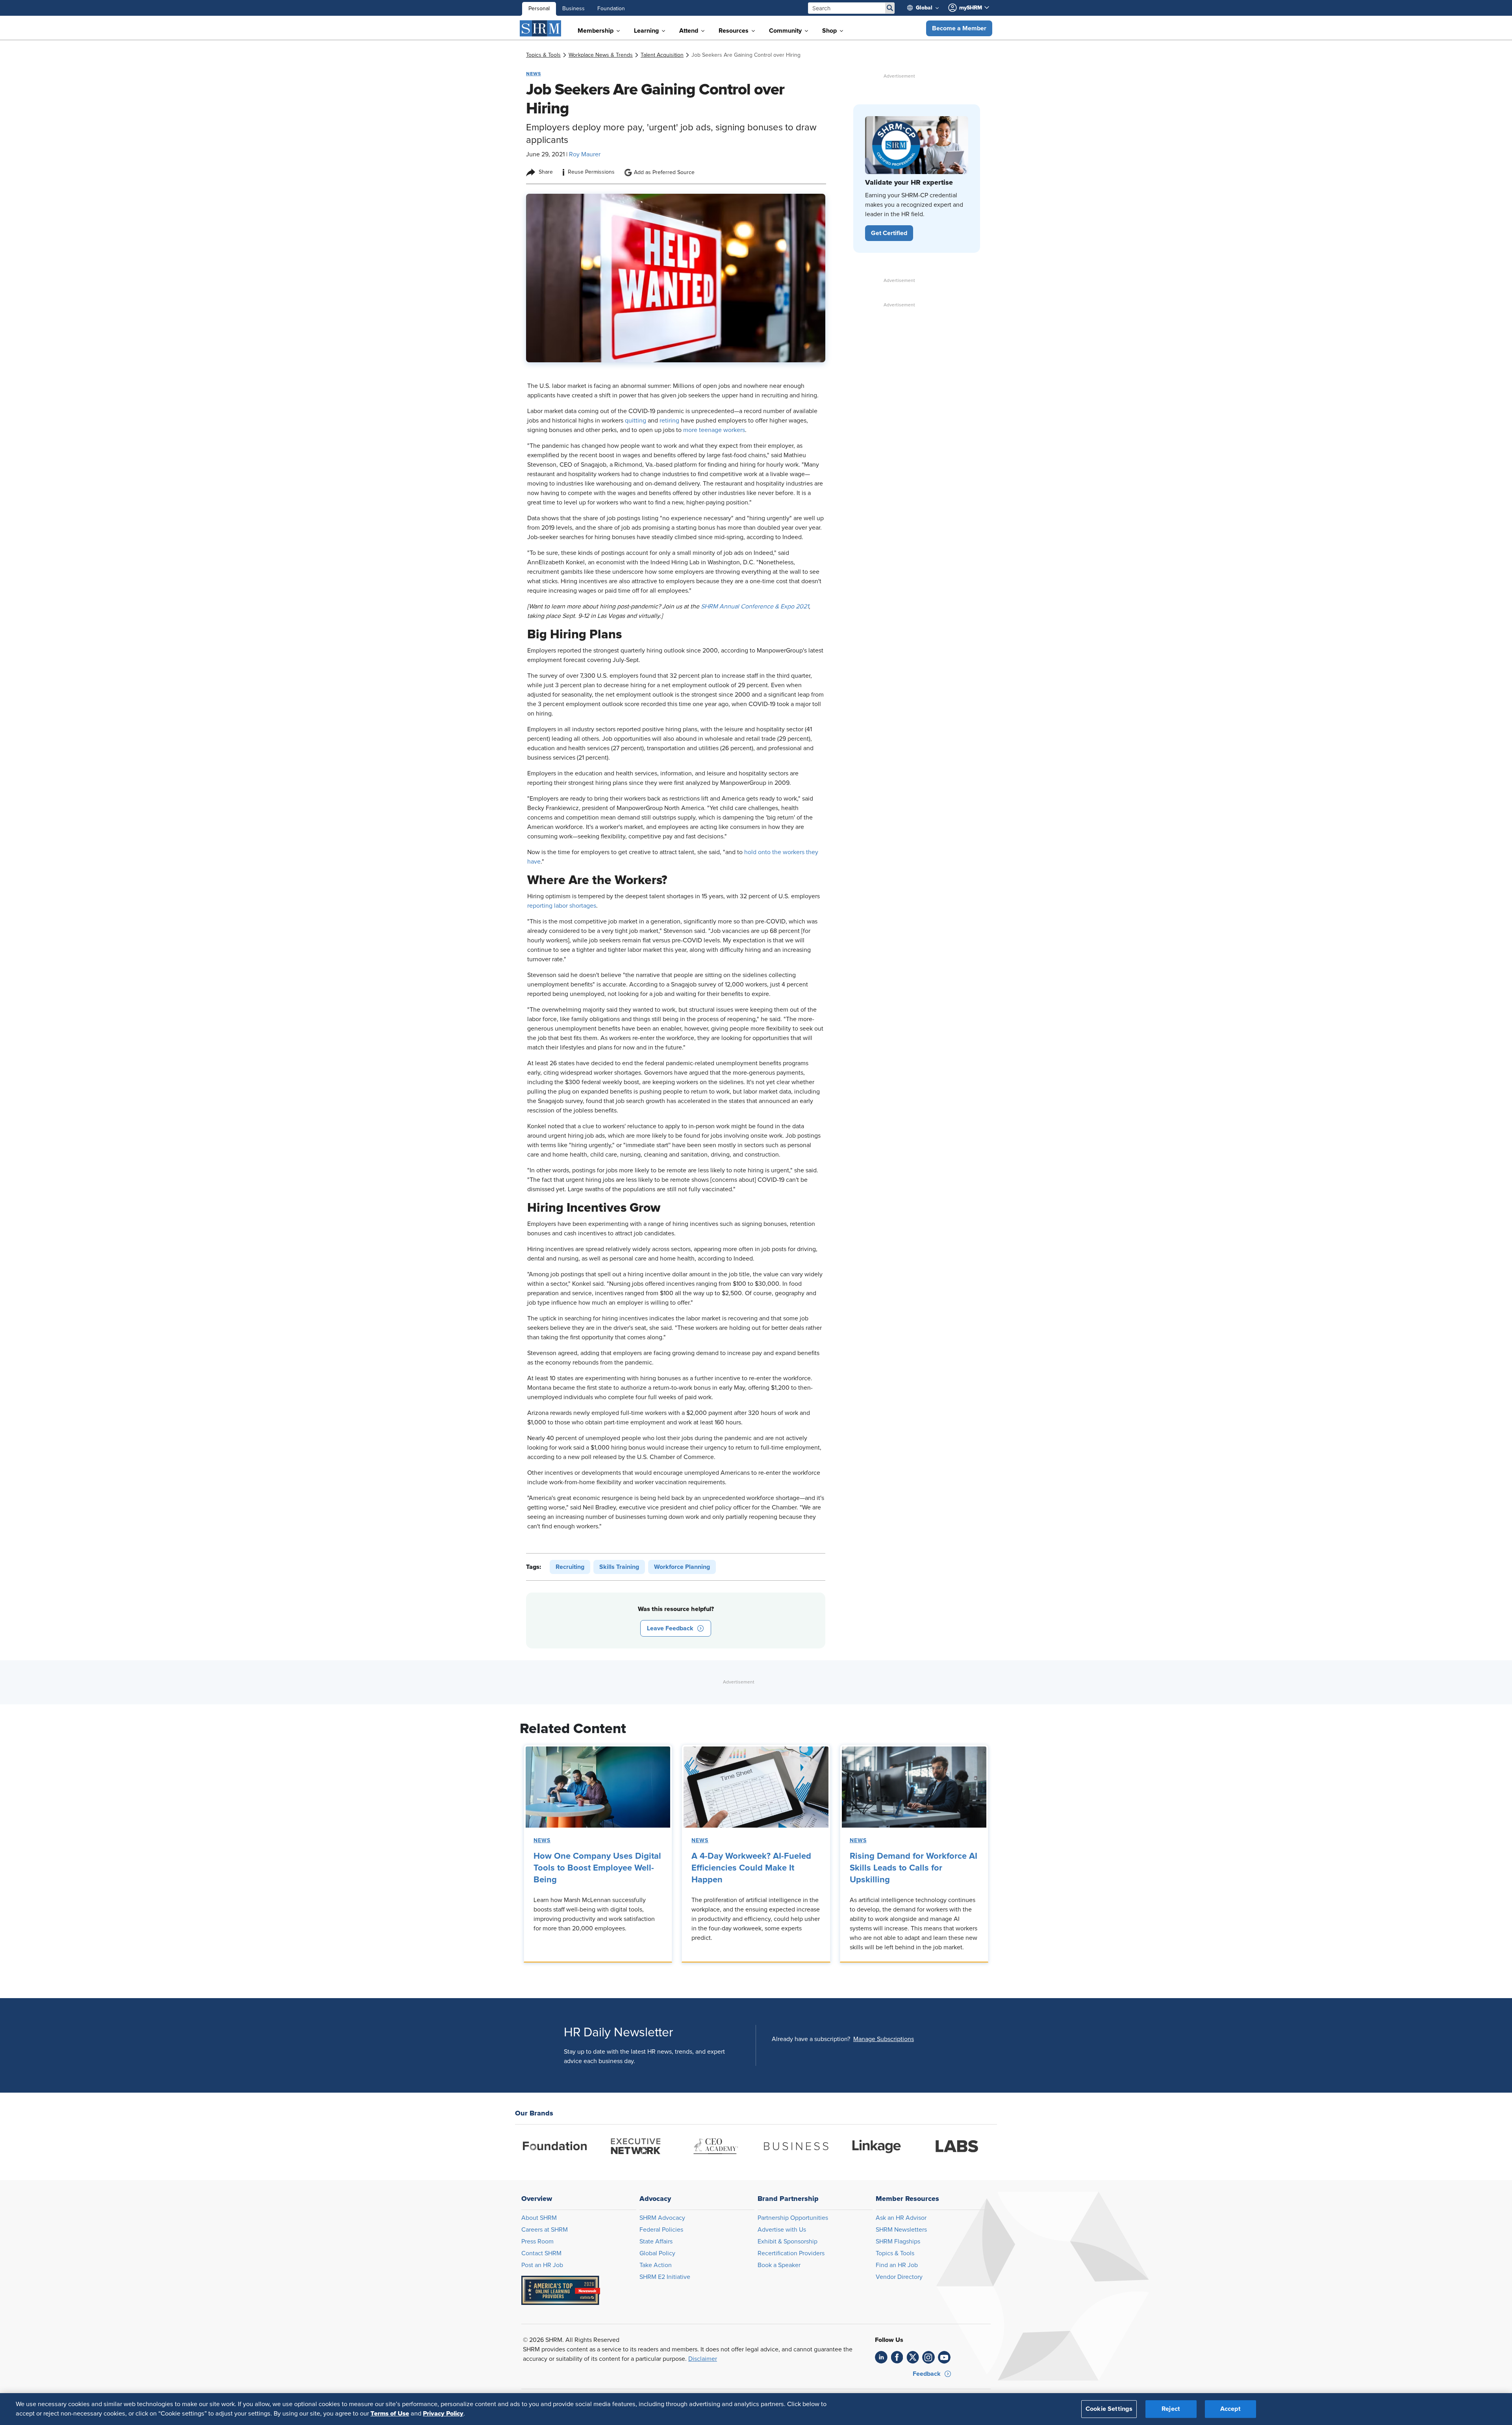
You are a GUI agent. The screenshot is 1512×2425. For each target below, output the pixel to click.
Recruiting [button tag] (570, 1567)
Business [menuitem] (573, 9)
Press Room (537, 2241)
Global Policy (657, 2253)
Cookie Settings (1109, 2409)
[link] (543, 55)
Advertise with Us (782, 2230)
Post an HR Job (542, 2265)
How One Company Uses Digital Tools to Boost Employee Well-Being (597, 1868)
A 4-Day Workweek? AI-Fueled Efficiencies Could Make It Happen (751, 1868)
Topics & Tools (895, 2253)
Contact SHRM (541, 2253)
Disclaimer (703, 2359)
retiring (669, 421)
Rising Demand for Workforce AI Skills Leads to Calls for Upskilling (913, 1868)
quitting (636, 421)
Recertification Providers (791, 2253)
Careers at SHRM (545, 2230)
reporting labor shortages (562, 906)
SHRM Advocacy (662, 2218)
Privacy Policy (443, 2414)
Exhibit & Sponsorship (787, 2241)
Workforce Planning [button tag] (682, 1567)
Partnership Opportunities (793, 2218)
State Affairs (656, 2241)
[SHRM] (541, 28)
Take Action (656, 2265)
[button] (959, 28)
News (542, 1841)
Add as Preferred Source (664, 172)
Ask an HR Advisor (901, 2218)
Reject (1171, 2409)
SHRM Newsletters (901, 2230)
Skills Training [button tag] (619, 1567)
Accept (1230, 2409)
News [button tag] (534, 74)
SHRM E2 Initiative (665, 2277)
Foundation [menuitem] (611, 9)
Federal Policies (661, 2230)
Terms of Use (390, 2414)
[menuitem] (926, 8)
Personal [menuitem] (539, 9)
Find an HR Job (897, 2265)
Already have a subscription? (811, 2039)
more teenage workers (714, 430)
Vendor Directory (899, 2277)
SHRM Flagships (898, 2241)
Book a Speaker (779, 2265)
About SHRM (539, 2218)
